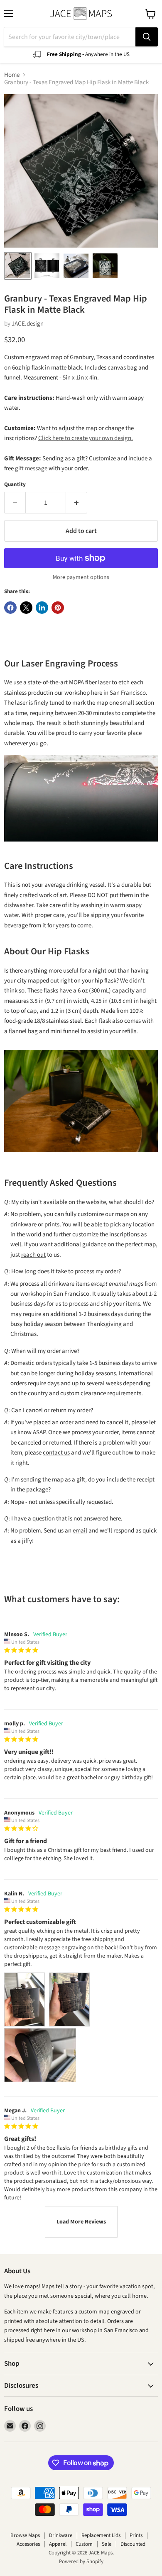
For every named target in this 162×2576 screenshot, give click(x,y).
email (80, 1531)
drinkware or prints (35, 1225)
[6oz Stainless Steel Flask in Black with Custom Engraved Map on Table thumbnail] (105, 266)
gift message (31, 468)
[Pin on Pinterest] (58, 608)
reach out (33, 1255)
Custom (84, 2544)
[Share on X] (26, 608)
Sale (107, 2544)
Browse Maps (25, 2535)
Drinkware (61, 2535)
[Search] (147, 37)
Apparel (58, 2544)
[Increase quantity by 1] (77, 503)
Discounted (133, 2544)
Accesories (28, 2544)
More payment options (81, 577)
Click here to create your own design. (86, 438)
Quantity (15, 485)
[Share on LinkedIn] (42, 608)
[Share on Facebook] (10, 608)
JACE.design (28, 324)
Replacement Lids (101, 2535)
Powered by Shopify (81, 2561)
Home (12, 75)
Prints (136, 2535)
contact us (56, 1453)
